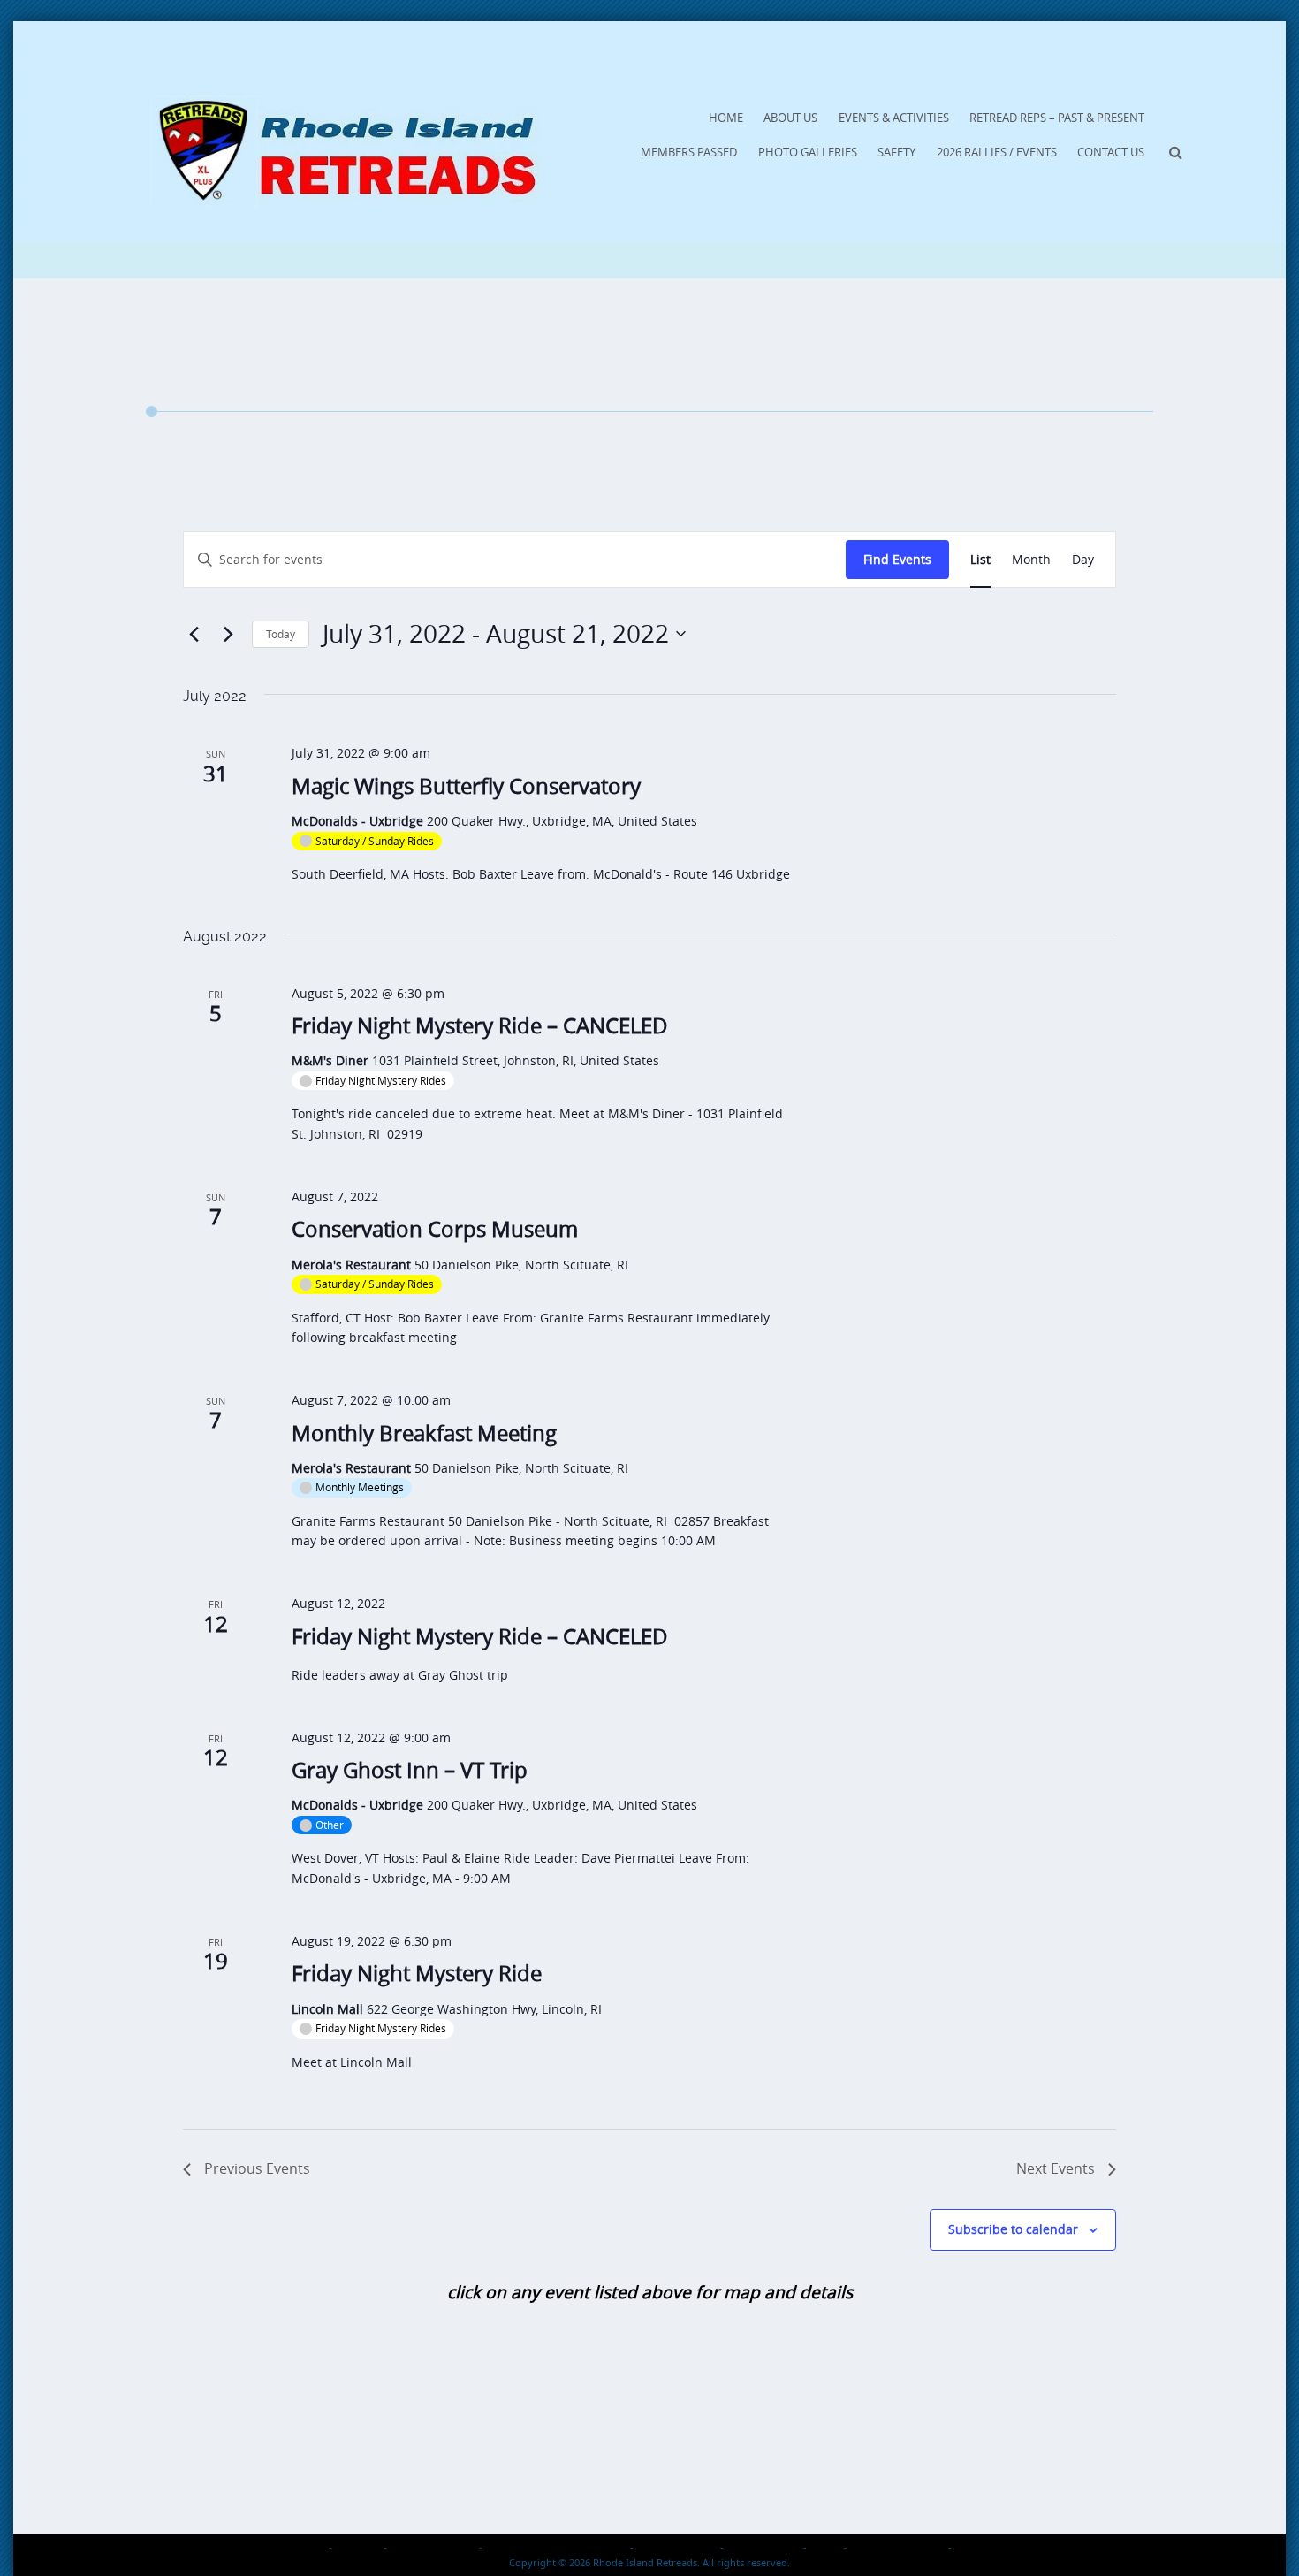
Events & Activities (894, 118)
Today (281, 634)
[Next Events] (228, 634)
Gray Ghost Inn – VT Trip (410, 1770)
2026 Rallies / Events (997, 152)
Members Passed (689, 152)
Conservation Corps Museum (435, 1229)
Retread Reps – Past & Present (1057, 118)
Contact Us (1111, 152)
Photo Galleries (808, 152)
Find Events (897, 559)
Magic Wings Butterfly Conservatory (466, 786)
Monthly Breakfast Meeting (424, 1433)
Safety (896, 152)
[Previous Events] (194, 634)
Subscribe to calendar (1013, 2229)
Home (726, 118)
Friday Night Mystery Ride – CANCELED (480, 1025)
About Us (790, 118)
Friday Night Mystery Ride (417, 1973)
